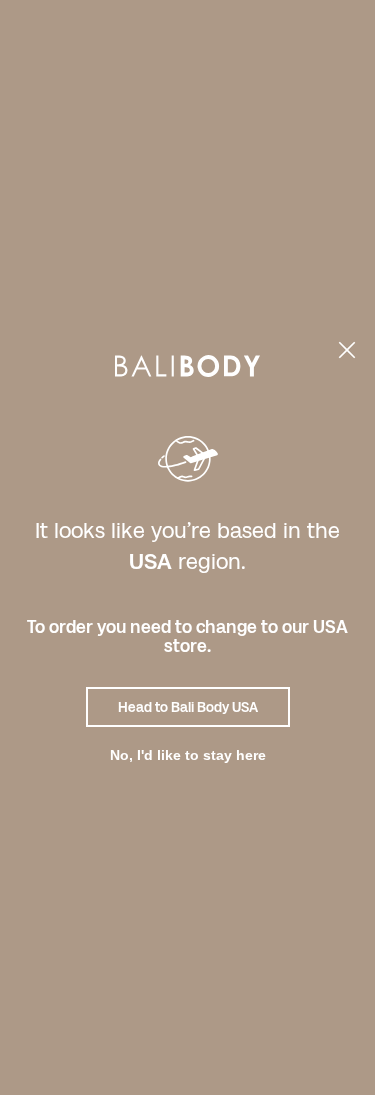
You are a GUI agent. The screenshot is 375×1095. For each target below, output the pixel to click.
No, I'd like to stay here (188, 755)
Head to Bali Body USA (188, 707)
